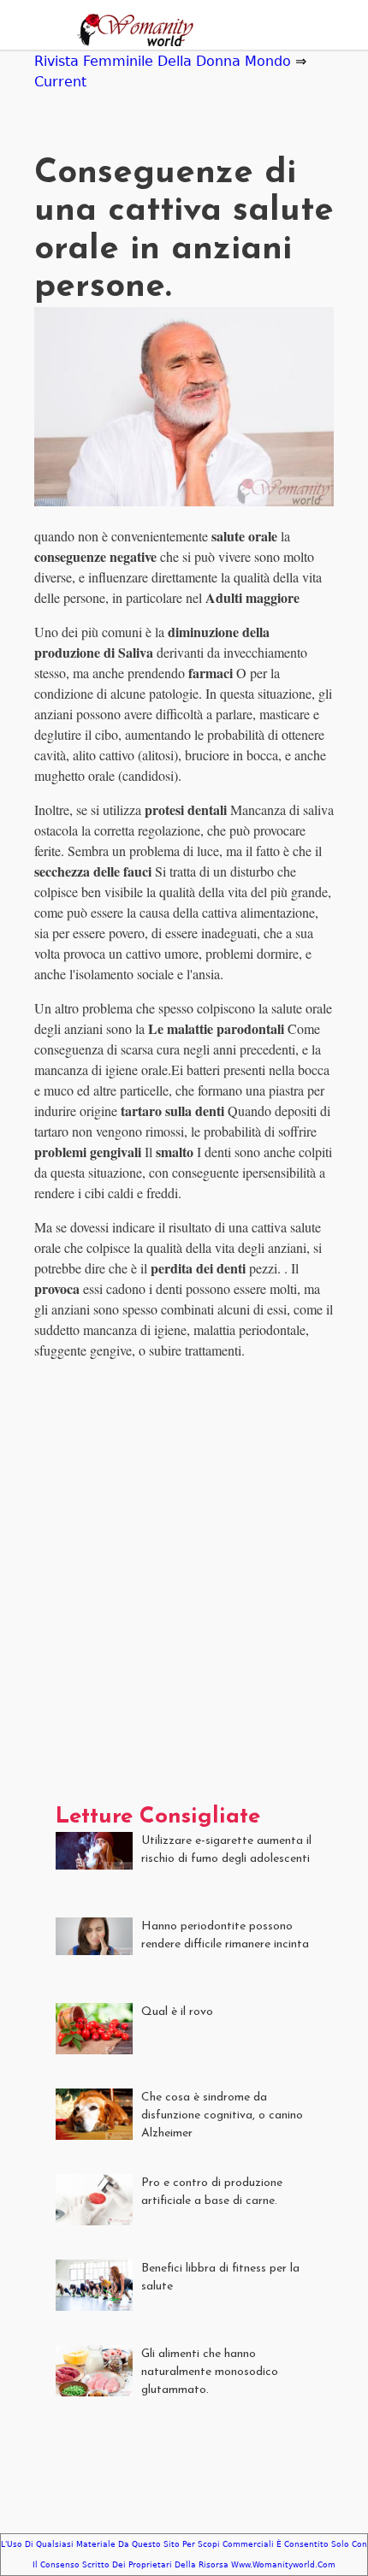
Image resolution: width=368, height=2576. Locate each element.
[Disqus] (184, 1588)
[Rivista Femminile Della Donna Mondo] (131, 32)
